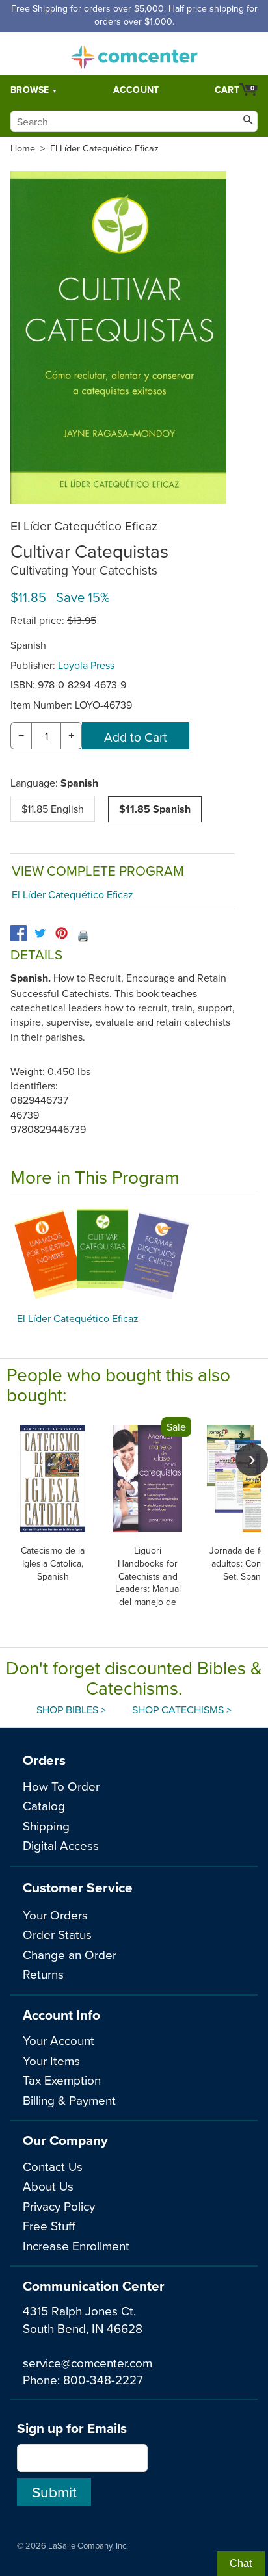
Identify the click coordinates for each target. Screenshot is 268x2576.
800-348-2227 (103, 2379)
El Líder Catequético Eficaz (104, 148)
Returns (43, 1974)
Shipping (46, 1826)
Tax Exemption (62, 2080)
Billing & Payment (69, 2100)
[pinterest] (61, 933)
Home (23, 148)
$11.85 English (53, 809)
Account (136, 90)
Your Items (51, 2060)
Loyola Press (86, 665)
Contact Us (53, 2166)
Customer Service (78, 1887)
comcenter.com (134, 53)
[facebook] (19, 933)
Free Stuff (49, 2225)
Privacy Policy (59, 2206)
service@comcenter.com (87, 2362)
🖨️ (83, 935)
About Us (48, 2186)
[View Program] (134, 1255)
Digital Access (61, 1845)
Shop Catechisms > (182, 1710)
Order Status (57, 1934)
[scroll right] (252, 1460)
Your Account (59, 2040)
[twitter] (40, 933)
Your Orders (55, 1915)
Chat (241, 2563)
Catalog (44, 1805)
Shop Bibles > (71, 1710)
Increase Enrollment (76, 2245)
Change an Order (70, 1954)
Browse (30, 90)
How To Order (61, 1786)
